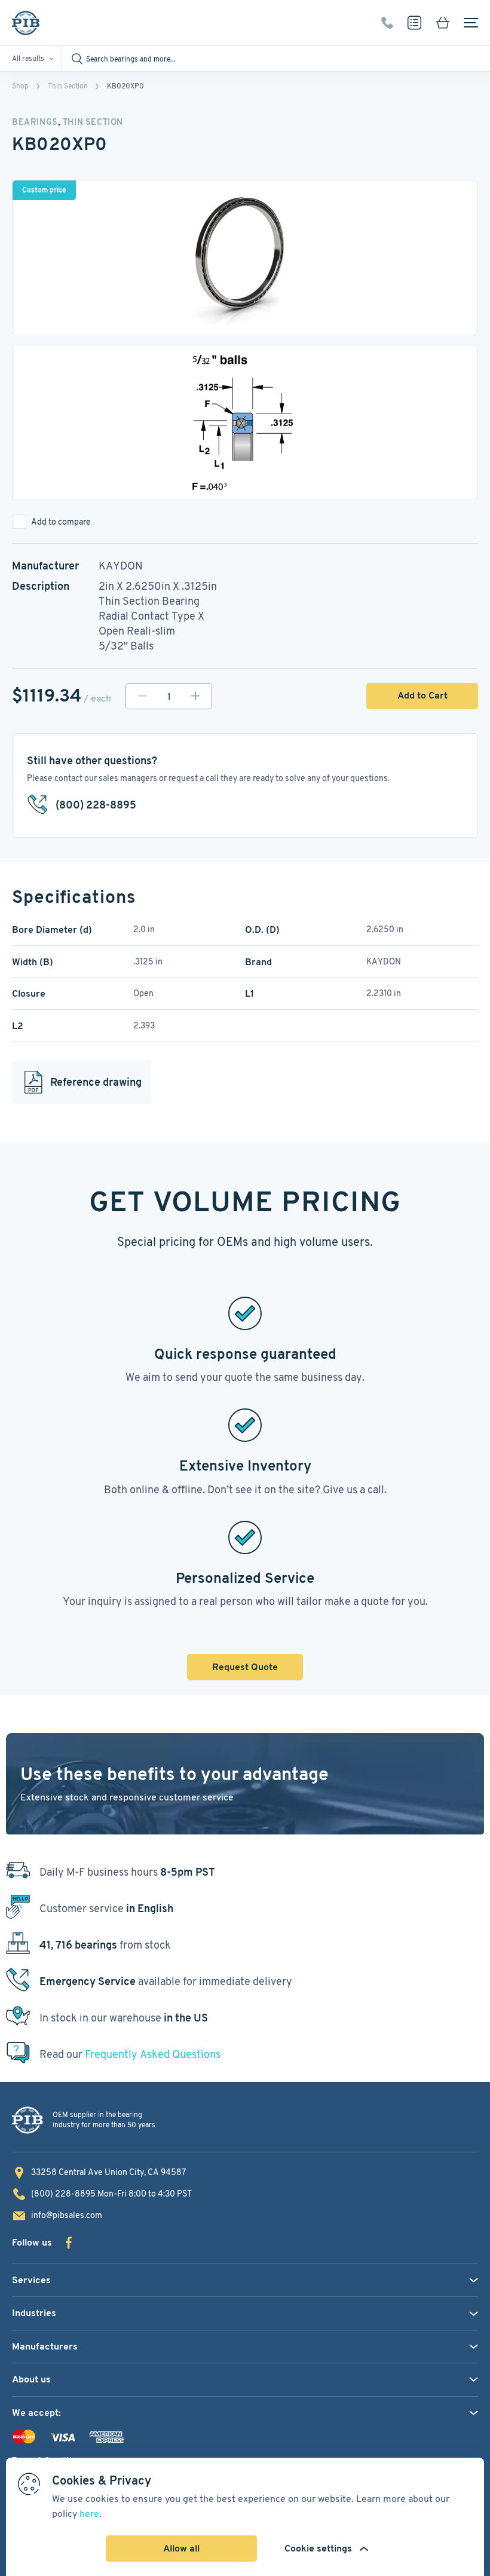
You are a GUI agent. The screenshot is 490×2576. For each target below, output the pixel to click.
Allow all (181, 2548)
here (89, 2514)
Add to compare (61, 522)
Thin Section (68, 86)
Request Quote (245, 1667)
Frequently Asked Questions (153, 2054)
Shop (20, 86)
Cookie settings (318, 2548)
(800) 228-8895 (387, 23)
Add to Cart (422, 695)
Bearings (35, 122)
